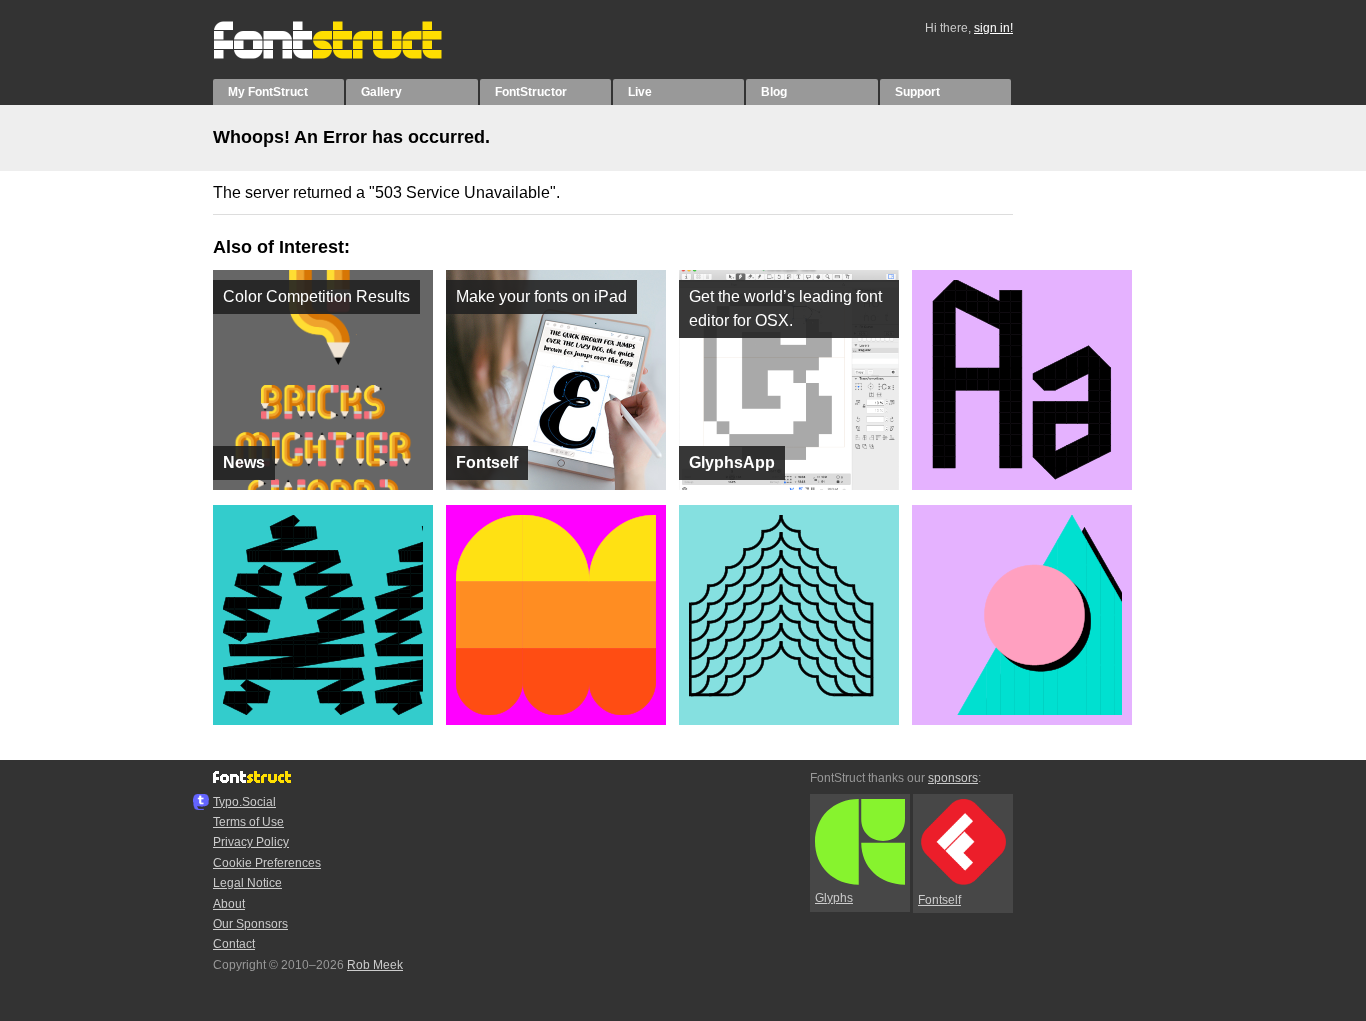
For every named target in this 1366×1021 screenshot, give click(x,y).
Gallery (381, 92)
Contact (234, 944)
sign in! (993, 28)
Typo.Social (244, 802)
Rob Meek (375, 965)
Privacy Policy (251, 842)
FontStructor (531, 92)
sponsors (953, 778)
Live (640, 92)
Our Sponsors (250, 924)
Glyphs (834, 898)
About (229, 904)
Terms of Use (248, 822)
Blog (774, 92)
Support (917, 92)
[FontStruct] (348, 55)
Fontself (939, 900)
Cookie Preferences (267, 863)
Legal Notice (247, 883)
